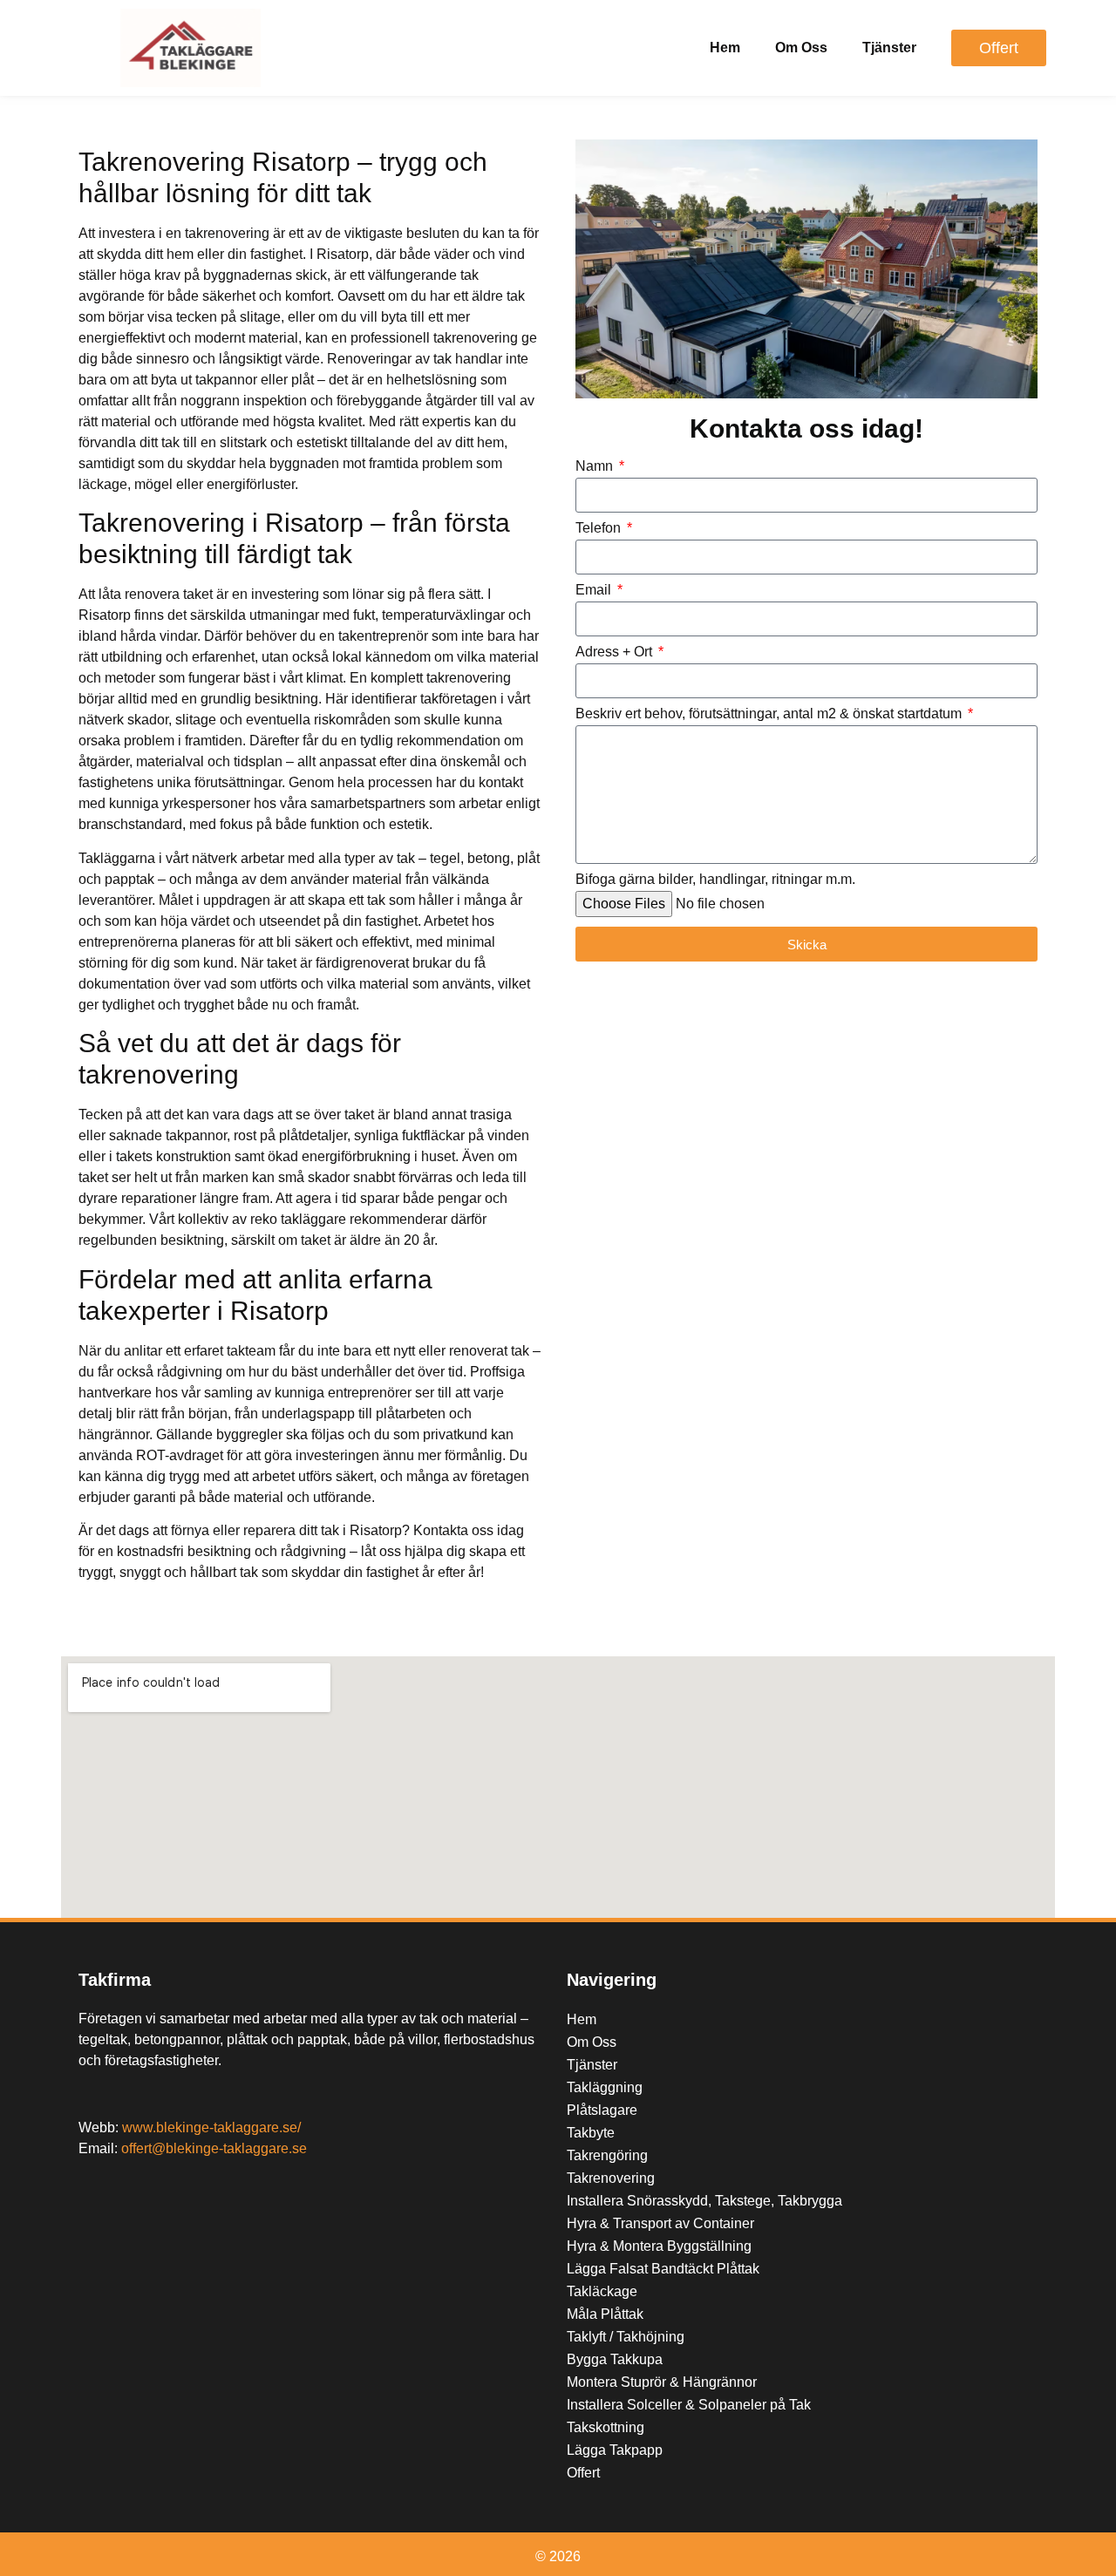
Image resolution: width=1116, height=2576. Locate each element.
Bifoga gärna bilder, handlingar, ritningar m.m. (715, 880)
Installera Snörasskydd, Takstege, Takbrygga (704, 2201)
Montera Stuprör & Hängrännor (662, 2382)
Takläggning (605, 2087)
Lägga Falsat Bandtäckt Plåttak (663, 2269)
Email (595, 590)
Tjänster (889, 48)
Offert (583, 2473)
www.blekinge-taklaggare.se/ (211, 2127)
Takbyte (591, 2133)
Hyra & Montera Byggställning (659, 2246)
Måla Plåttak (605, 2314)
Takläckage (602, 2291)
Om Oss (801, 48)
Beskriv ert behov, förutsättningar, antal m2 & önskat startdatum (770, 714)
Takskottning (606, 2427)
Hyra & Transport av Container (660, 2223)
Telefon (600, 528)
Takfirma (115, 1980)
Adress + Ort (616, 652)
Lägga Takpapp (615, 2450)
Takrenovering (611, 2178)
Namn (596, 466)
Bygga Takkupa (615, 2359)
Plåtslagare (602, 2110)
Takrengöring (607, 2155)
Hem (725, 48)
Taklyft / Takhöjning (626, 2337)
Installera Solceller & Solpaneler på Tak (689, 2405)
